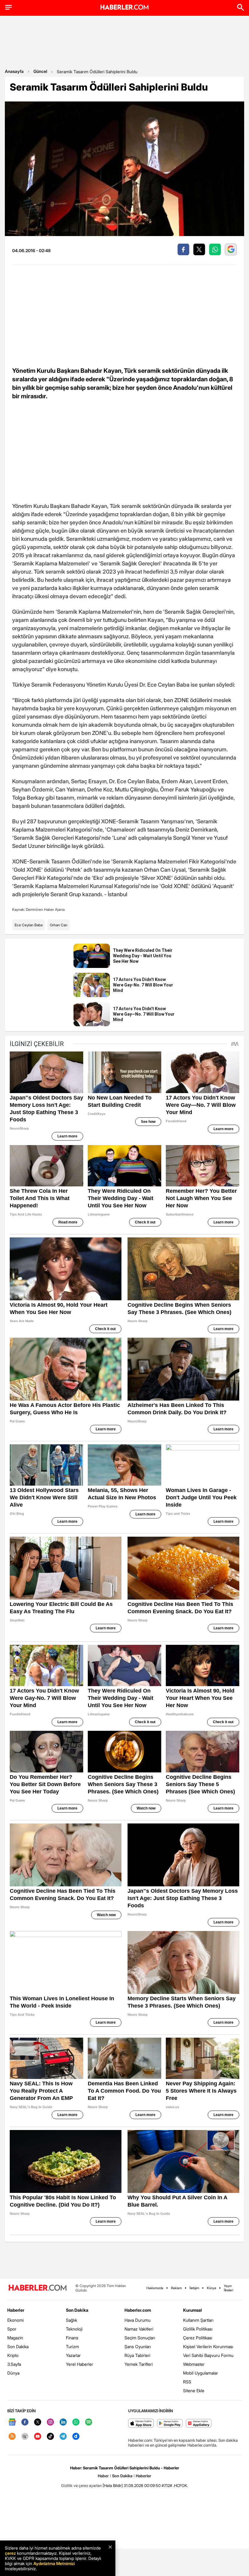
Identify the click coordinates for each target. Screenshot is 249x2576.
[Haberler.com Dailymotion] (76, 2437)
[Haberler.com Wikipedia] (25, 2437)
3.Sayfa (14, 2364)
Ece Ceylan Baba (29, 925)
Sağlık (72, 2320)
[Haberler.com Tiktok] (50, 2437)
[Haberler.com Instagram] (50, 2422)
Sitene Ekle (194, 2391)
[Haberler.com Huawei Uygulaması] (199, 2424)
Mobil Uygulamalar (201, 2373)
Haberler (16, 2310)
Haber (103, 2476)
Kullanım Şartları (198, 2320)
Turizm (72, 2346)
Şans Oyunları (138, 2346)
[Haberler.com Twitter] (38, 2422)
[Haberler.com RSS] (12, 2437)
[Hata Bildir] (113, 2485)
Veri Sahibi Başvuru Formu (208, 2355)
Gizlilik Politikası (198, 2329)
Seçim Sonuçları (140, 2338)
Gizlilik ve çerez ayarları (81, 2485)
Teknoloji (74, 2329)
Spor (12, 2329)
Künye (211, 2288)
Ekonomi (15, 2320)
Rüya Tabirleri (137, 2355)
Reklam (176, 2288)
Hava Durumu (138, 2320)
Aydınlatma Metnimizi (54, 2563)
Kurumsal (193, 2310)
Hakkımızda (155, 2288)
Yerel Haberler (80, 2364)
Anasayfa (14, 71)
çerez (10, 2553)
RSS (187, 2382)
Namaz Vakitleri (139, 2329)
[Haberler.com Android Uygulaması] (170, 2424)
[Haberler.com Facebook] (25, 2422)
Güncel (40, 71)
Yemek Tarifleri (139, 2364)
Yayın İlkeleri (229, 2288)
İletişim (194, 2288)
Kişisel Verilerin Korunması (208, 2346)
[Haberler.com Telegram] (63, 2437)
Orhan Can (59, 925)
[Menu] (9, 7)
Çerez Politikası (198, 2338)
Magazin (15, 2338)
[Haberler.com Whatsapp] (76, 2422)
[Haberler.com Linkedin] (63, 2422)
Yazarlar (73, 2355)
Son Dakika (18, 2346)
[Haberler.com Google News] (12, 2422)
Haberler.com (138, 2310)
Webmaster (194, 2364)
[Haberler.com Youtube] (38, 2437)
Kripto (13, 2355)
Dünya (13, 2373)
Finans (72, 2338)
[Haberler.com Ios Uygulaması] (141, 2424)
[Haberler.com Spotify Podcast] (89, 2422)
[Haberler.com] (38, 2288)
